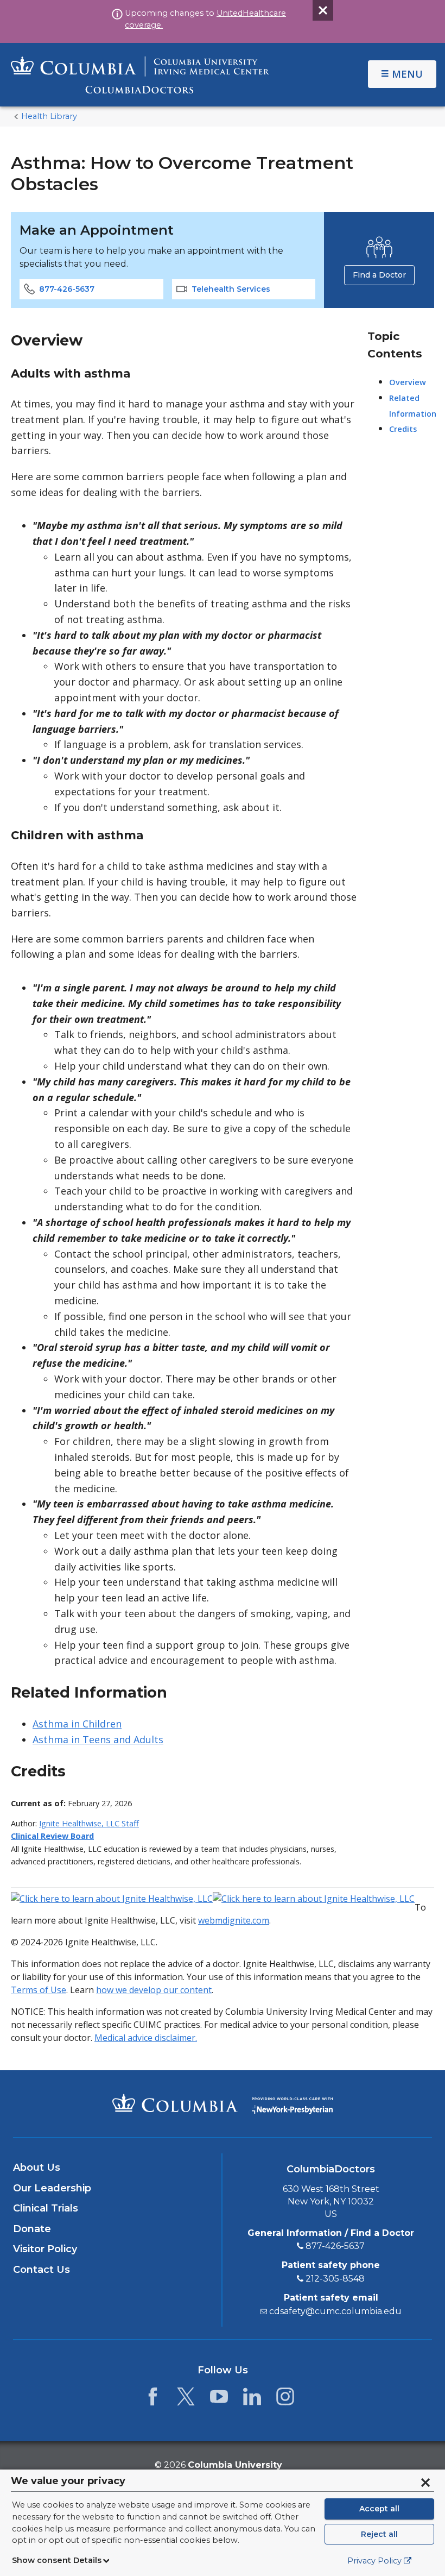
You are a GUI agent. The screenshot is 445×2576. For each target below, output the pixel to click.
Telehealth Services (231, 289)
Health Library (49, 116)
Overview (408, 382)
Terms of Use (39, 1990)
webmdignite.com (234, 1920)
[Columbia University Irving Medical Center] (175, 2103)
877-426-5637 (67, 289)
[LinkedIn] (252, 2399)
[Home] (140, 75)
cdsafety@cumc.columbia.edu (335, 2311)
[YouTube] (219, 2399)
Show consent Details (57, 2560)
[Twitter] (186, 2399)
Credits (403, 429)
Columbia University (235, 2465)
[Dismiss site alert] (323, 10)
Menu (407, 74)
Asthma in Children (77, 1724)
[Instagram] (285, 2399)
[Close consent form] (425, 2483)
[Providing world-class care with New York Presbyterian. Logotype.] (292, 2103)
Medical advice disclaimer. (146, 2038)
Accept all (379, 2509)
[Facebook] (153, 2399)
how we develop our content (154, 1990)
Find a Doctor (379, 275)
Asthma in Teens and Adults (98, 1739)
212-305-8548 (335, 2279)
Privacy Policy (374, 2561)
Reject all (379, 2534)
